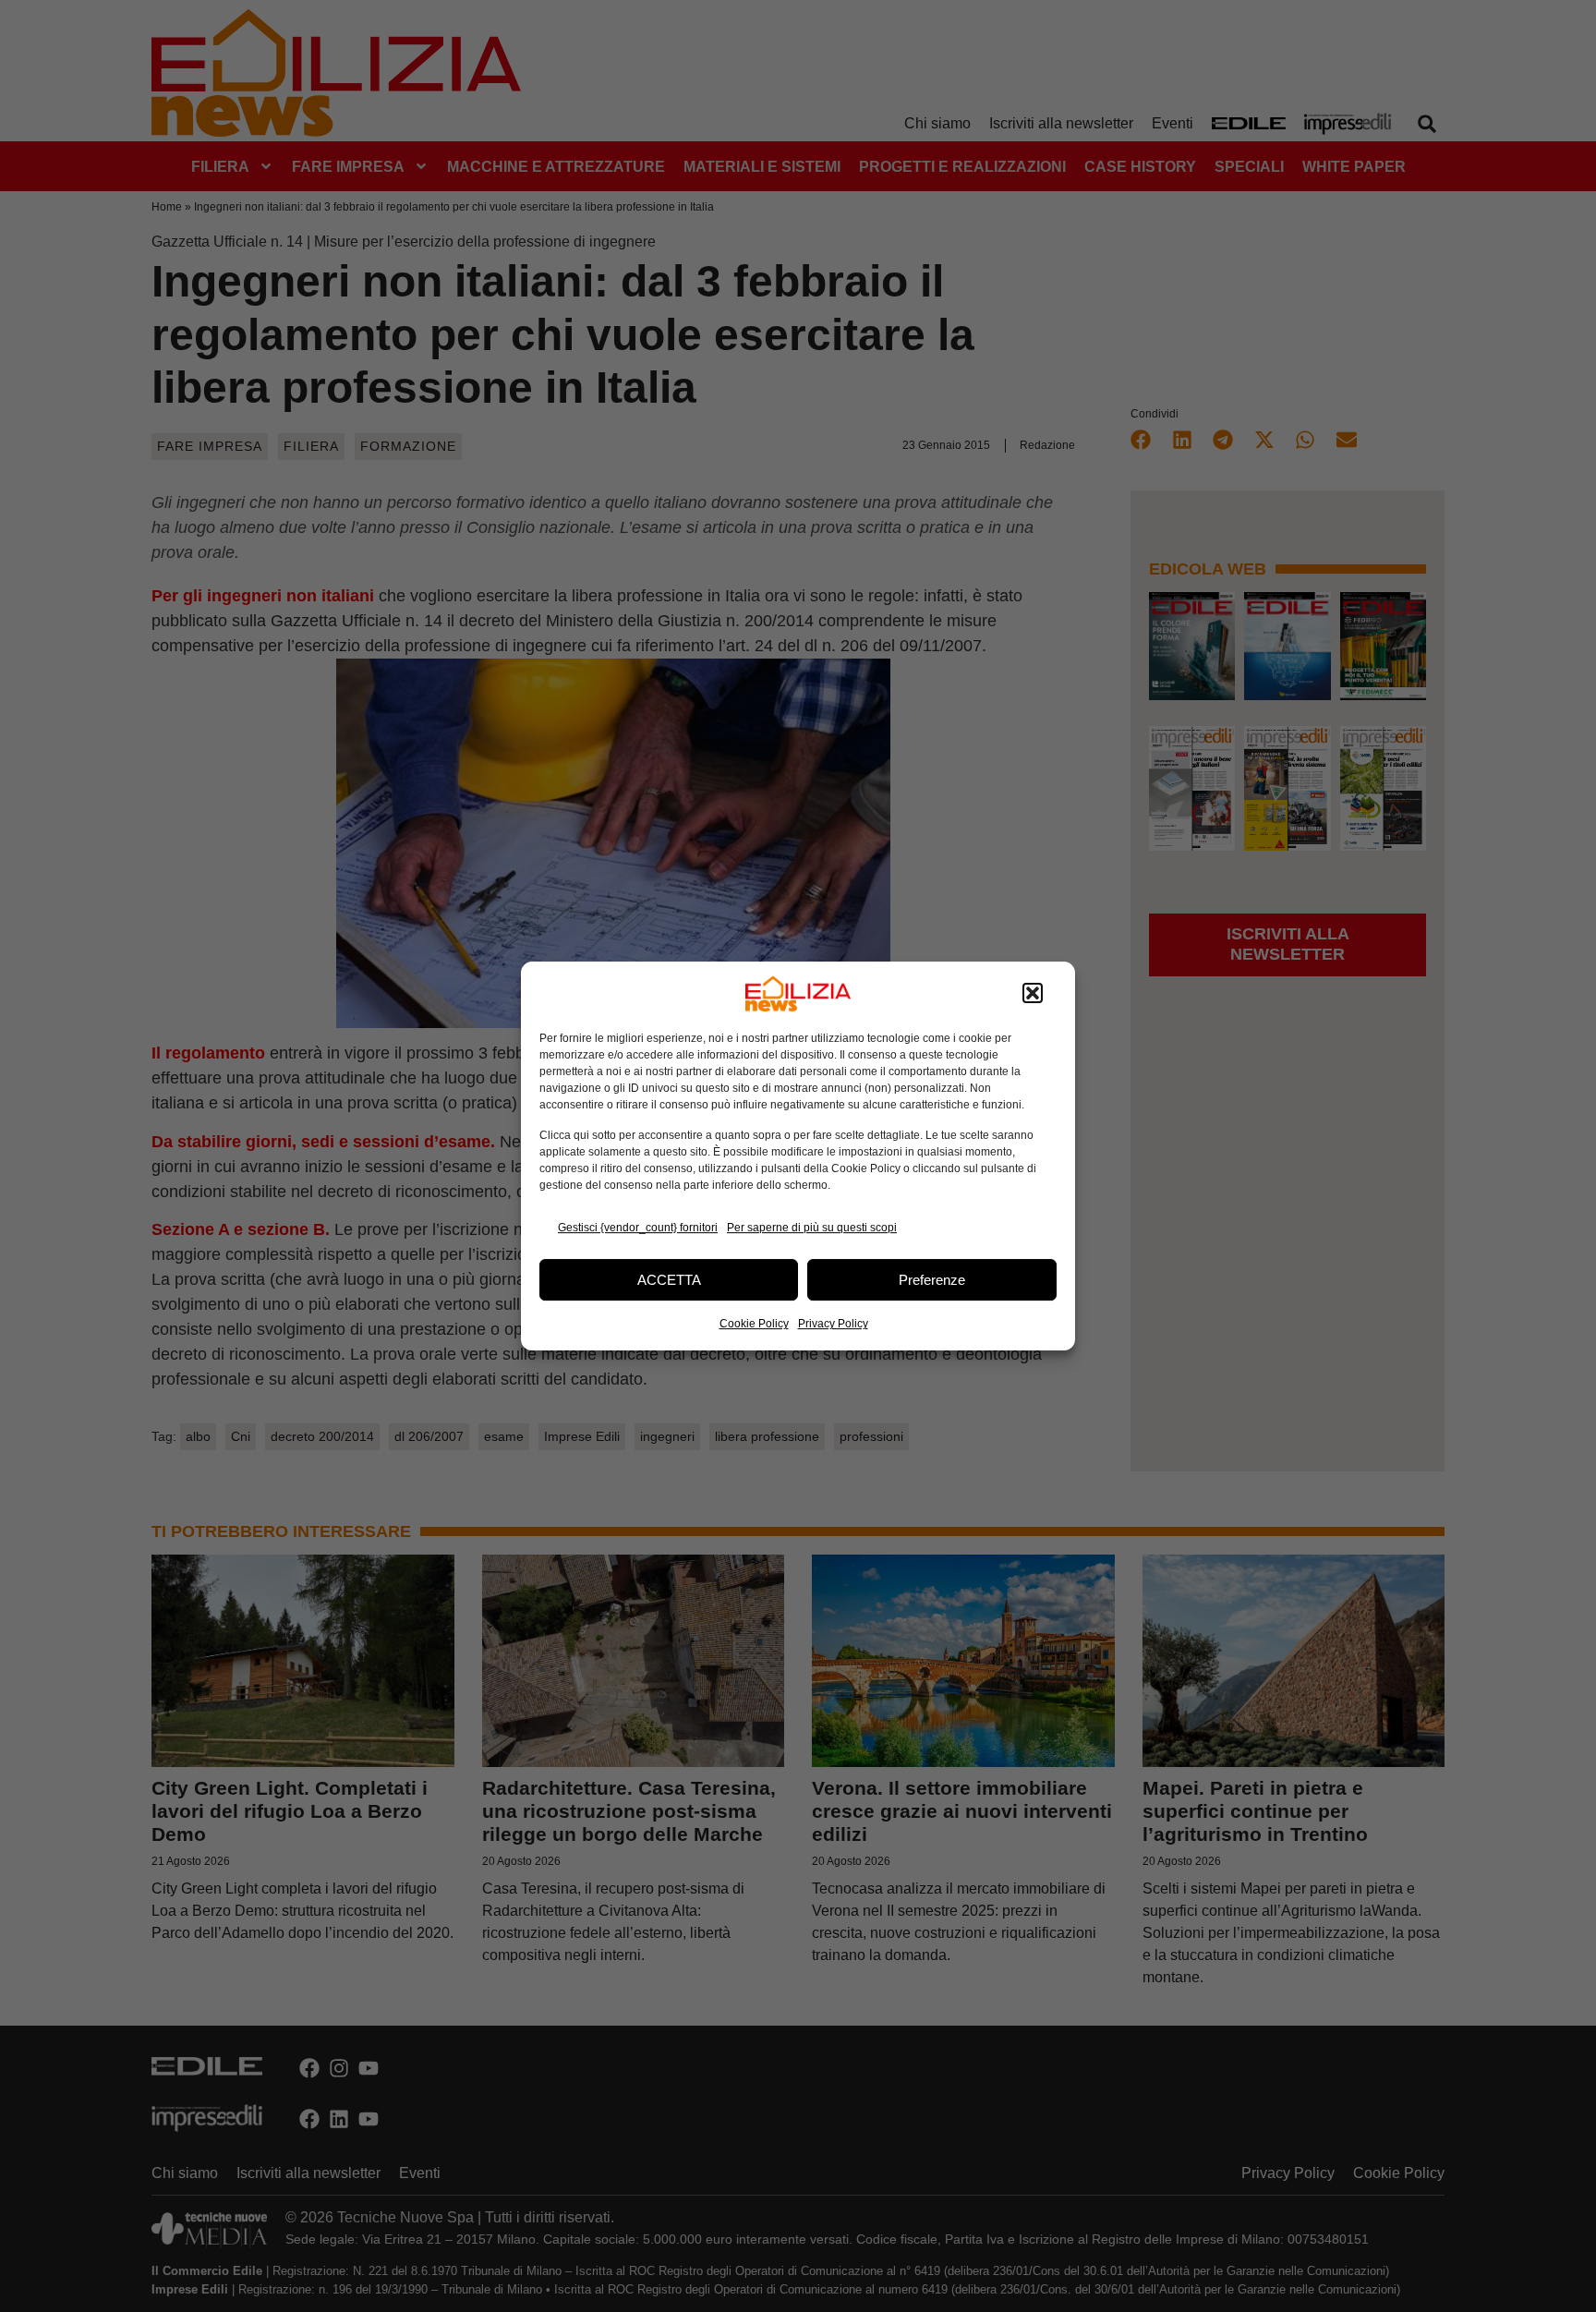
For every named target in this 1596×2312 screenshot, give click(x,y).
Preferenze (932, 1280)
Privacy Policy (833, 1324)
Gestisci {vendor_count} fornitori (638, 1228)
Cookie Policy (754, 1324)
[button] (1033, 994)
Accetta (669, 1280)
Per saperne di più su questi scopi (812, 1228)
